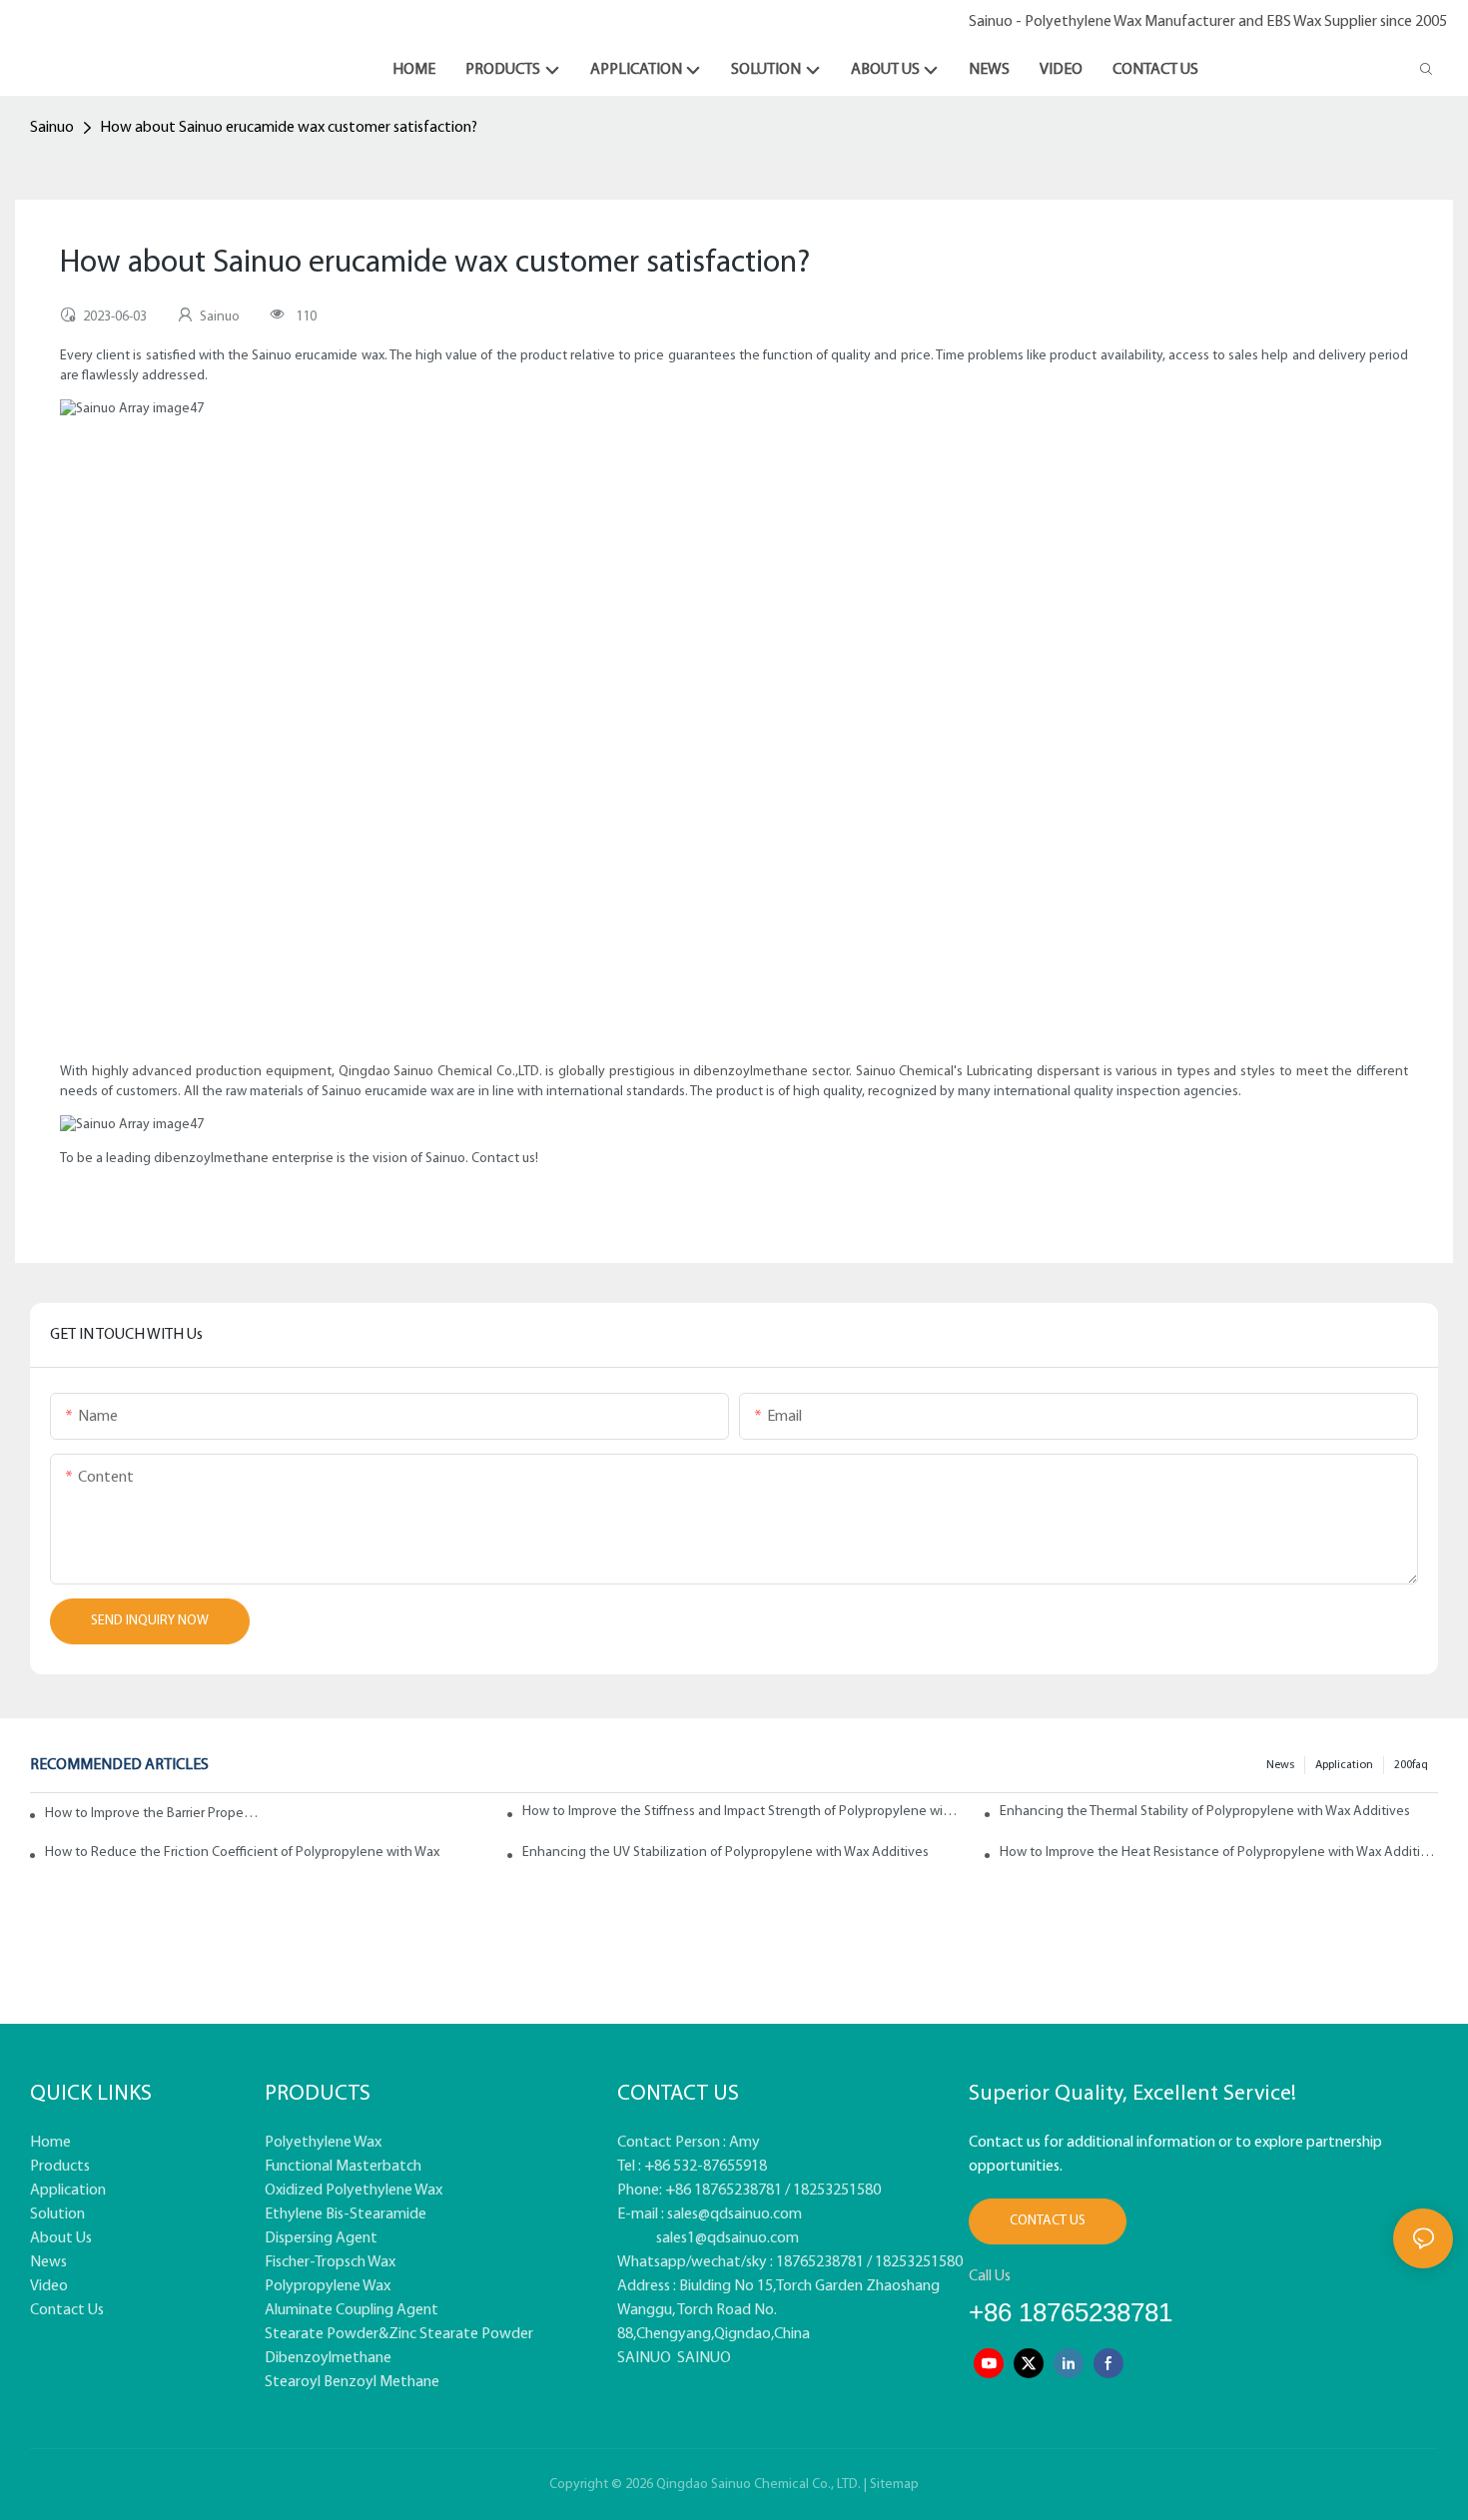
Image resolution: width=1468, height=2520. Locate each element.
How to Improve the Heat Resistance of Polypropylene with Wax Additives (1219, 1853)
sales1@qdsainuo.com (728, 2238)
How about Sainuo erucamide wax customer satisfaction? (289, 128)
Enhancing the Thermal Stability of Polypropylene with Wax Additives (1205, 1812)
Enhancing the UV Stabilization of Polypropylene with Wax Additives (726, 1853)
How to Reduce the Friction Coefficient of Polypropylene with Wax (242, 1853)
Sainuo (52, 128)
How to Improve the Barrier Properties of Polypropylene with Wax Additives (153, 1814)
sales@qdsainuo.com (734, 2214)
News (1280, 1765)
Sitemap (894, 2485)
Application (1344, 1765)
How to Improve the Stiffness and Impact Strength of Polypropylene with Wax (741, 1812)
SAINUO (644, 2358)
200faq (1411, 1765)
